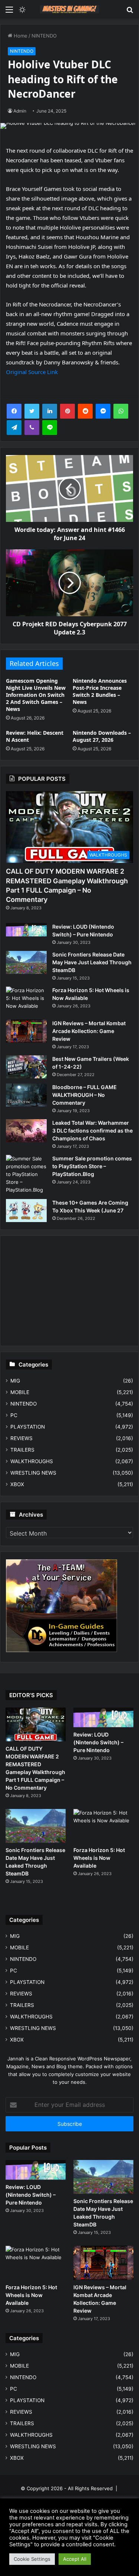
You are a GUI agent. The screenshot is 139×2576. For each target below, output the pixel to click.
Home (20, 36)
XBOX (17, 1484)
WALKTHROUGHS (32, 1461)
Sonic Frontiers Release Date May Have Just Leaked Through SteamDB (92, 962)
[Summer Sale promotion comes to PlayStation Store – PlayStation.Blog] (26, 1174)
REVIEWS (21, 1438)
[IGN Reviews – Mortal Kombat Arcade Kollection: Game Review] (26, 1031)
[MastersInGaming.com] (70, 9)
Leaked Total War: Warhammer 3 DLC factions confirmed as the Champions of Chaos (92, 1131)
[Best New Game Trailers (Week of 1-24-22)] (26, 1067)
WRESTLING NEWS (33, 1473)
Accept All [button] (75, 2559)
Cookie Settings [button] (32, 2559)
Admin (20, 111)
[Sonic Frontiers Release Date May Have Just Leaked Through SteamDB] (26, 962)
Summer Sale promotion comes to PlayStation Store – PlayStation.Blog (92, 1166)
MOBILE (20, 1392)
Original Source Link (32, 372)
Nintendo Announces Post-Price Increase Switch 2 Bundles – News (100, 691)
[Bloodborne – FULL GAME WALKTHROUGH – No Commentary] (26, 1095)
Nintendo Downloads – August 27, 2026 (102, 736)
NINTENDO (44, 36)
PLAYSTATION (28, 1427)
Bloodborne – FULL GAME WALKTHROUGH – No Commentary (85, 1095)
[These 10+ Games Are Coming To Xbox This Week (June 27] (26, 1211)
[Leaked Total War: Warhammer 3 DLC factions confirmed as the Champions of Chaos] (26, 1131)
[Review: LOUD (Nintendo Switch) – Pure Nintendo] (26, 930)
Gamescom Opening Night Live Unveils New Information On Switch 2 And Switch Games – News (36, 695)
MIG (15, 1381)
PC (14, 1415)
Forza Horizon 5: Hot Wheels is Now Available (99, 1858)
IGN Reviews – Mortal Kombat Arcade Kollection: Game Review (89, 1031)
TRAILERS (22, 1450)
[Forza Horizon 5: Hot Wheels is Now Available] (26, 1000)
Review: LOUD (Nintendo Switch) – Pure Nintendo (98, 1742)
